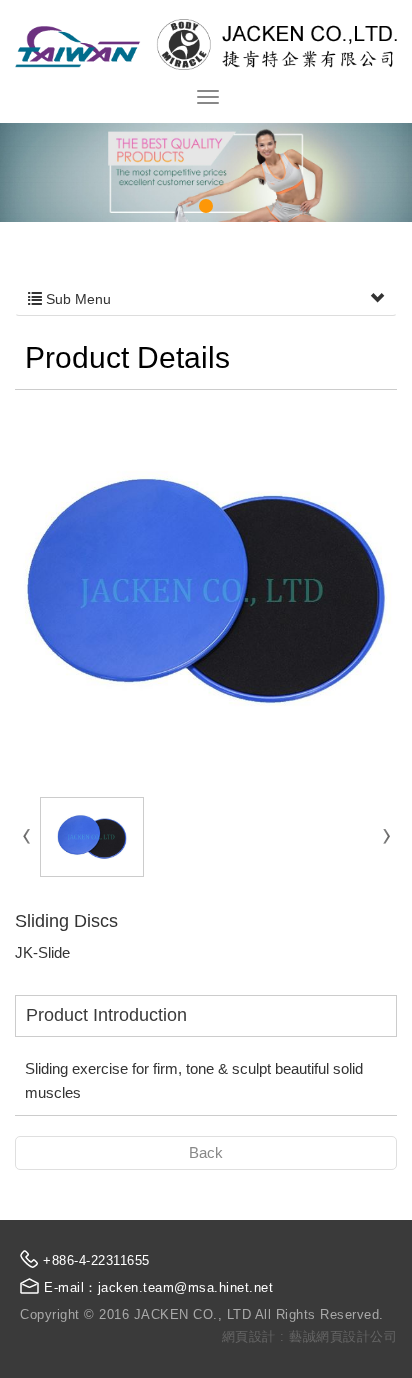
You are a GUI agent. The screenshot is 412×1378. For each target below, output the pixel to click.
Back (206, 1152)
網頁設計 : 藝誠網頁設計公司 (310, 1336)
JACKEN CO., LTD (206, 44)
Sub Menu (76, 299)
